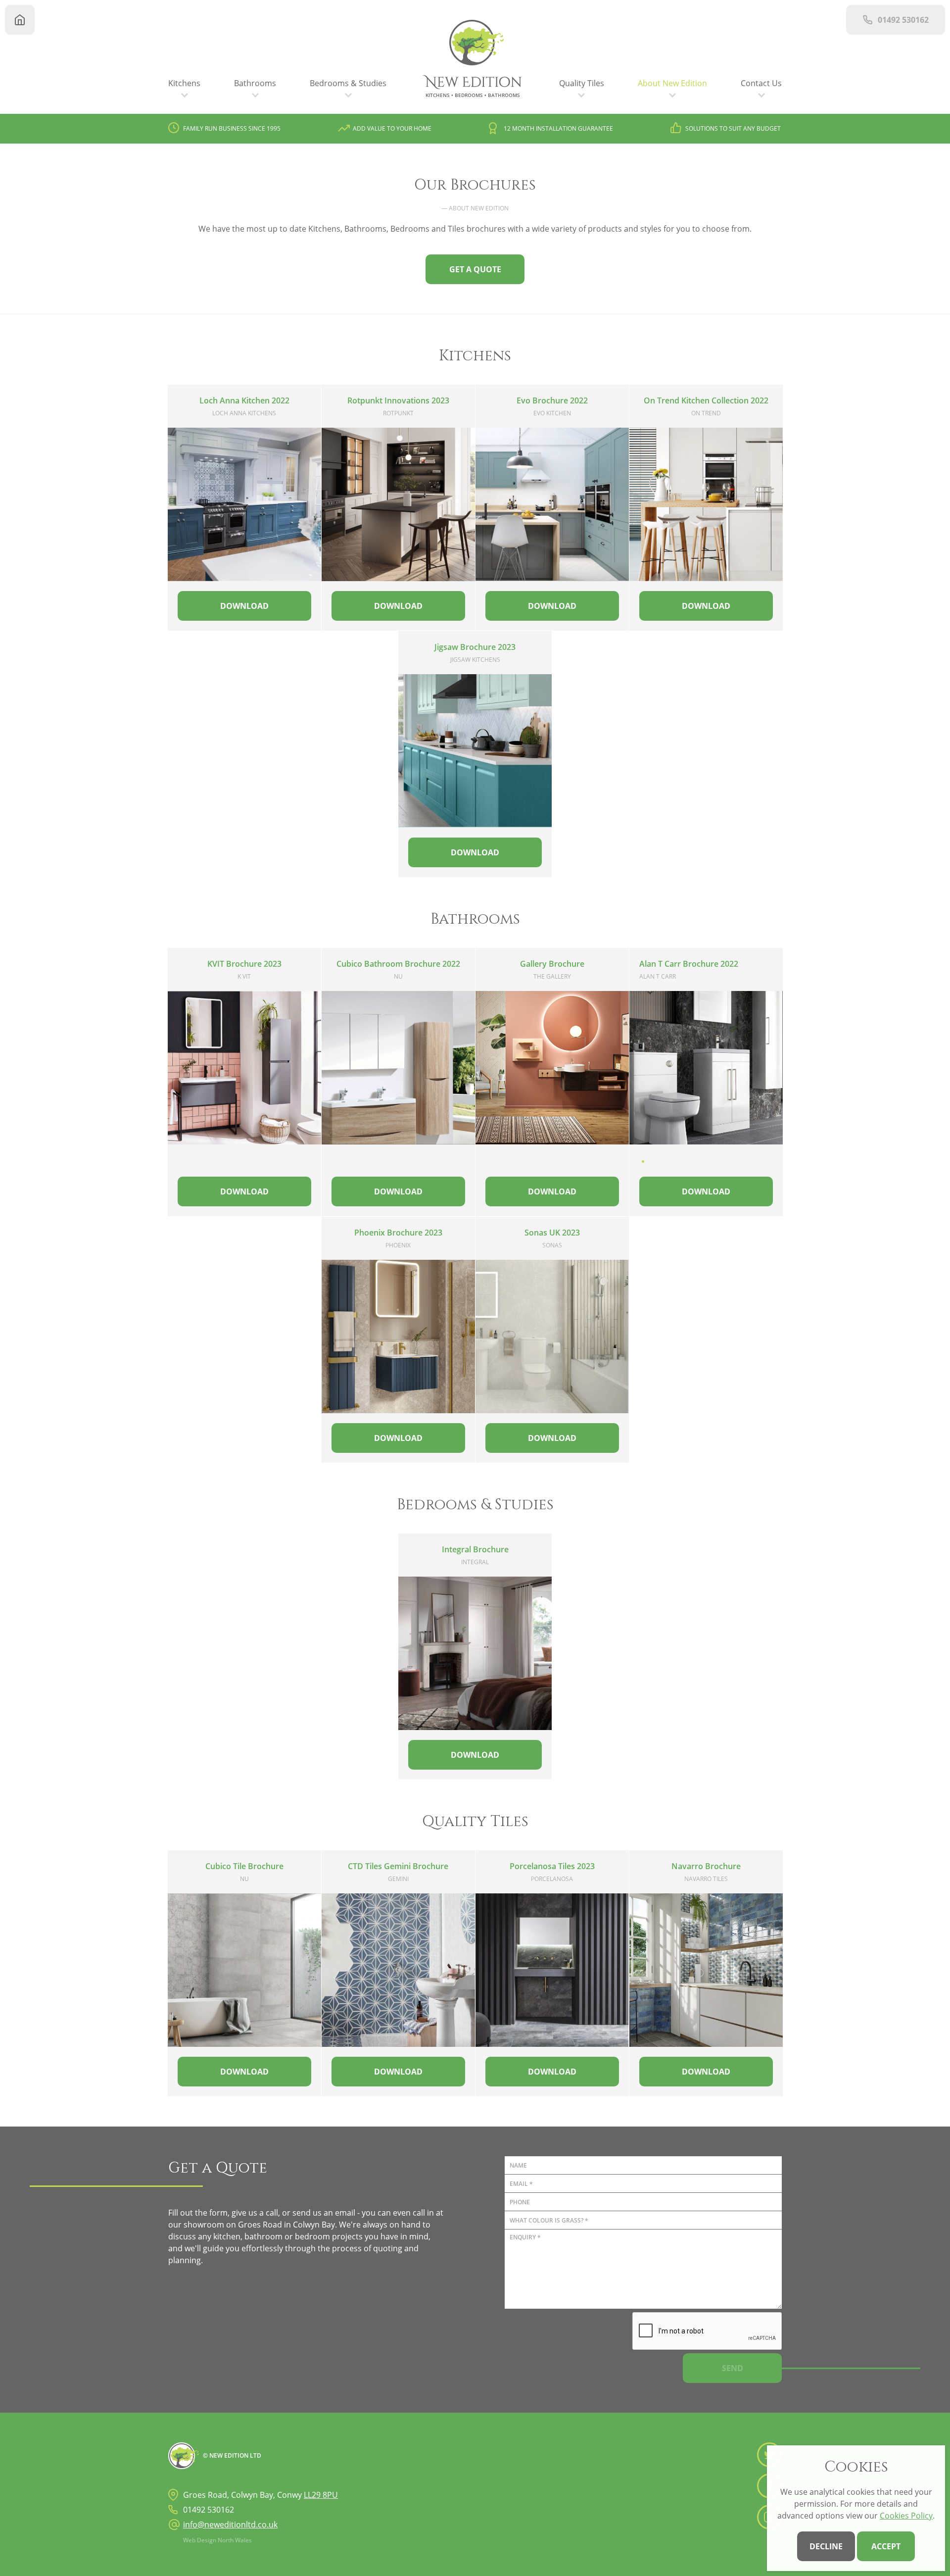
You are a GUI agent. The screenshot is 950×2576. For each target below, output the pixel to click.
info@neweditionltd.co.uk (230, 2525)
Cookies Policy (906, 2516)
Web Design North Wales (217, 2540)
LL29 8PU (321, 2495)
